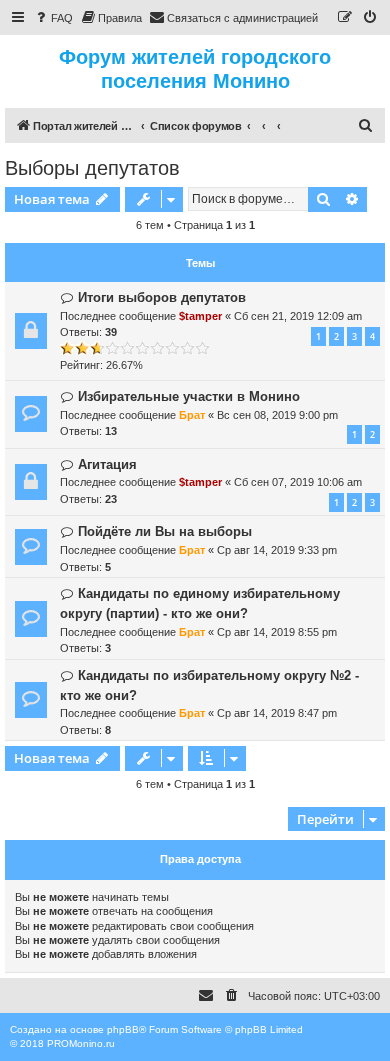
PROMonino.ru (81, 1043)
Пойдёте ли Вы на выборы (165, 531)
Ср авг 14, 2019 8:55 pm (277, 632)
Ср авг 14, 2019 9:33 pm (277, 550)
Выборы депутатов (92, 168)
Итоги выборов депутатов (162, 297)
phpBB (123, 1029)
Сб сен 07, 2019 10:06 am (298, 482)
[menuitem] (53, 18)
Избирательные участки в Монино (189, 396)
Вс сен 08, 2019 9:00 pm (277, 415)
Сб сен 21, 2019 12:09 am (298, 316)
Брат (192, 415)
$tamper (200, 316)
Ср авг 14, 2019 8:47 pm (277, 713)
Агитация (107, 464)
